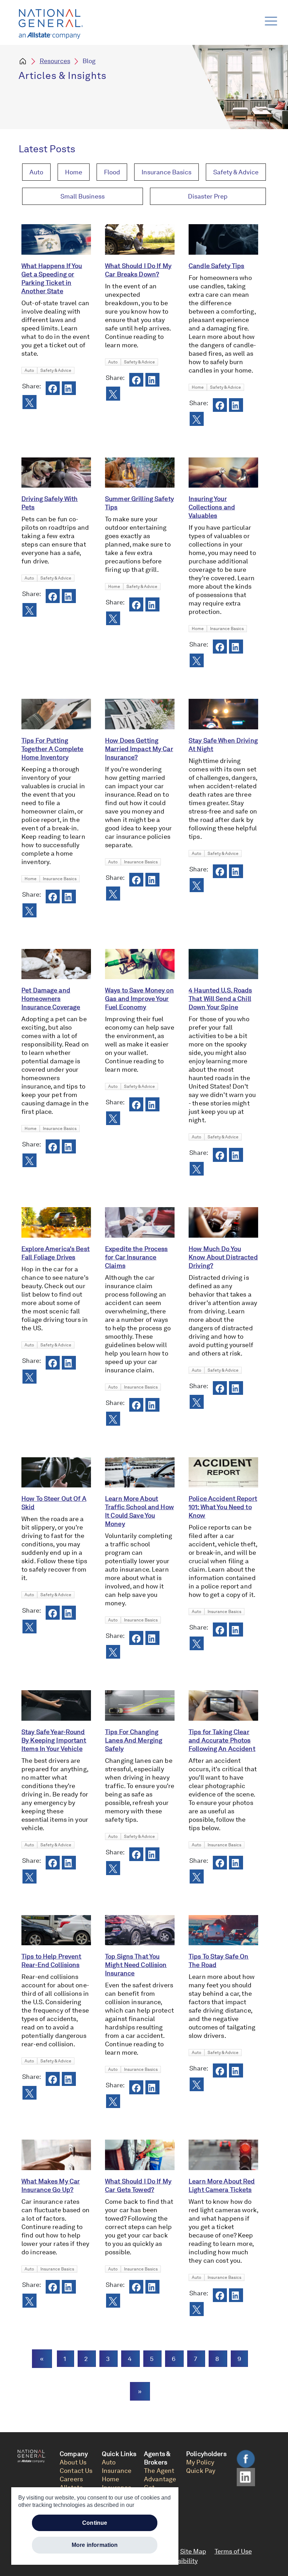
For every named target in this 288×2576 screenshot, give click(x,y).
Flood (112, 172)
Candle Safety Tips (216, 266)
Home (74, 172)
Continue (95, 2523)
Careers (71, 2479)
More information (95, 2545)
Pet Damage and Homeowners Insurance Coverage (51, 999)
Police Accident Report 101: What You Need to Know (223, 1507)
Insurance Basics (166, 172)
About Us (73, 2462)
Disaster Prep (208, 196)
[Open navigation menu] (270, 19)
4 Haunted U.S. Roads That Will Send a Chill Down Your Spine (220, 999)
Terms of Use (233, 2551)
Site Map (193, 2551)
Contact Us (76, 2471)
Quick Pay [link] (201, 2471)
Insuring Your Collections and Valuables (212, 507)
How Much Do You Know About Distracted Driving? (223, 1257)
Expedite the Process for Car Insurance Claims (136, 1257)
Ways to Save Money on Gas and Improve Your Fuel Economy (139, 999)
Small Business (83, 196)
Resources (55, 61)
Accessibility (179, 2561)
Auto (36, 172)
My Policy (200, 2462)
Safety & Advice (236, 172)
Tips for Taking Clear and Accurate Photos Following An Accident (222, 1740)
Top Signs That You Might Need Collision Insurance (136, 1965)
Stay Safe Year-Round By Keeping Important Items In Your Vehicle (54, 1740)
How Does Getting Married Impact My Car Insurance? (139, 749)
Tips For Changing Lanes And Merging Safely (134, 1740)
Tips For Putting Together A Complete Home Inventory (52, 749)
